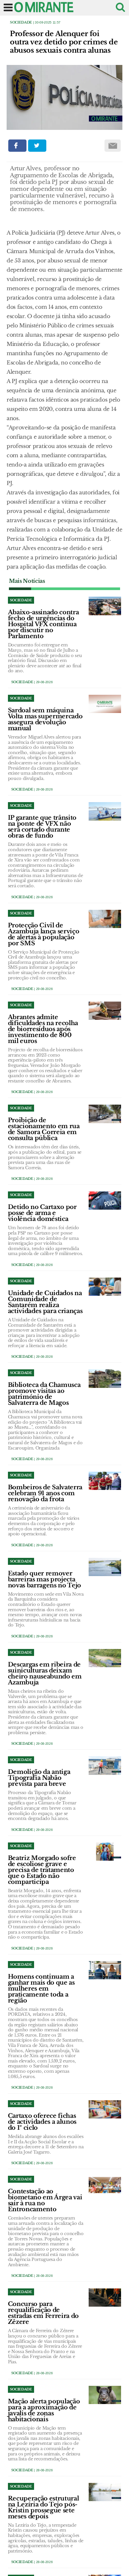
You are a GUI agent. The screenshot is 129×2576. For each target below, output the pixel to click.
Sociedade (21, 22)
